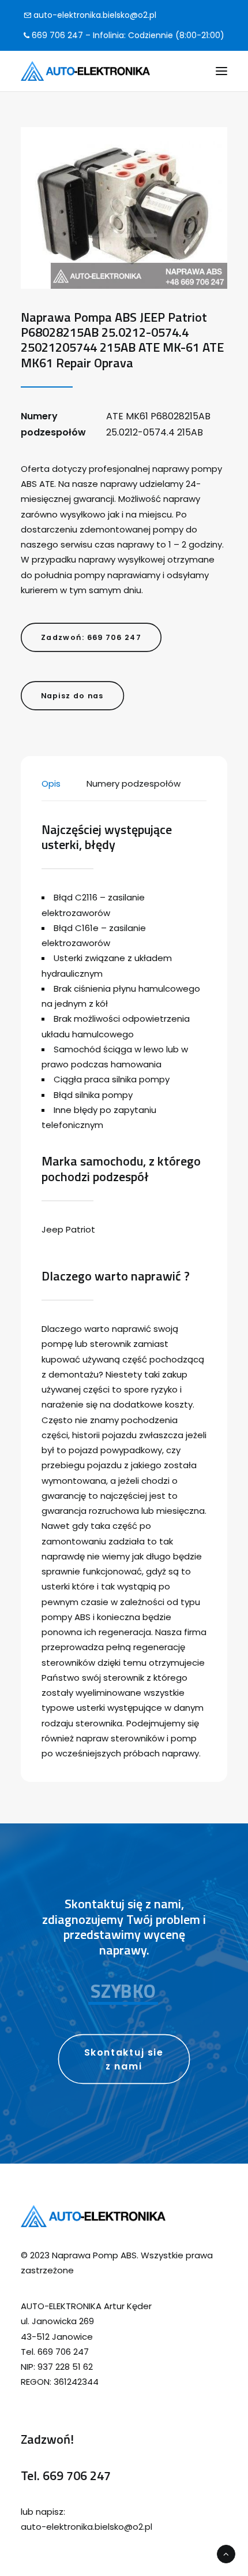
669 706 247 (77, 2476)
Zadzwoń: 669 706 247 (91, 637)
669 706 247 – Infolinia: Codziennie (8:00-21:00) (127, 35)
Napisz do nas (72, 695)
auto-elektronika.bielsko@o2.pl (94, 15)
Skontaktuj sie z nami (125, 2059)
